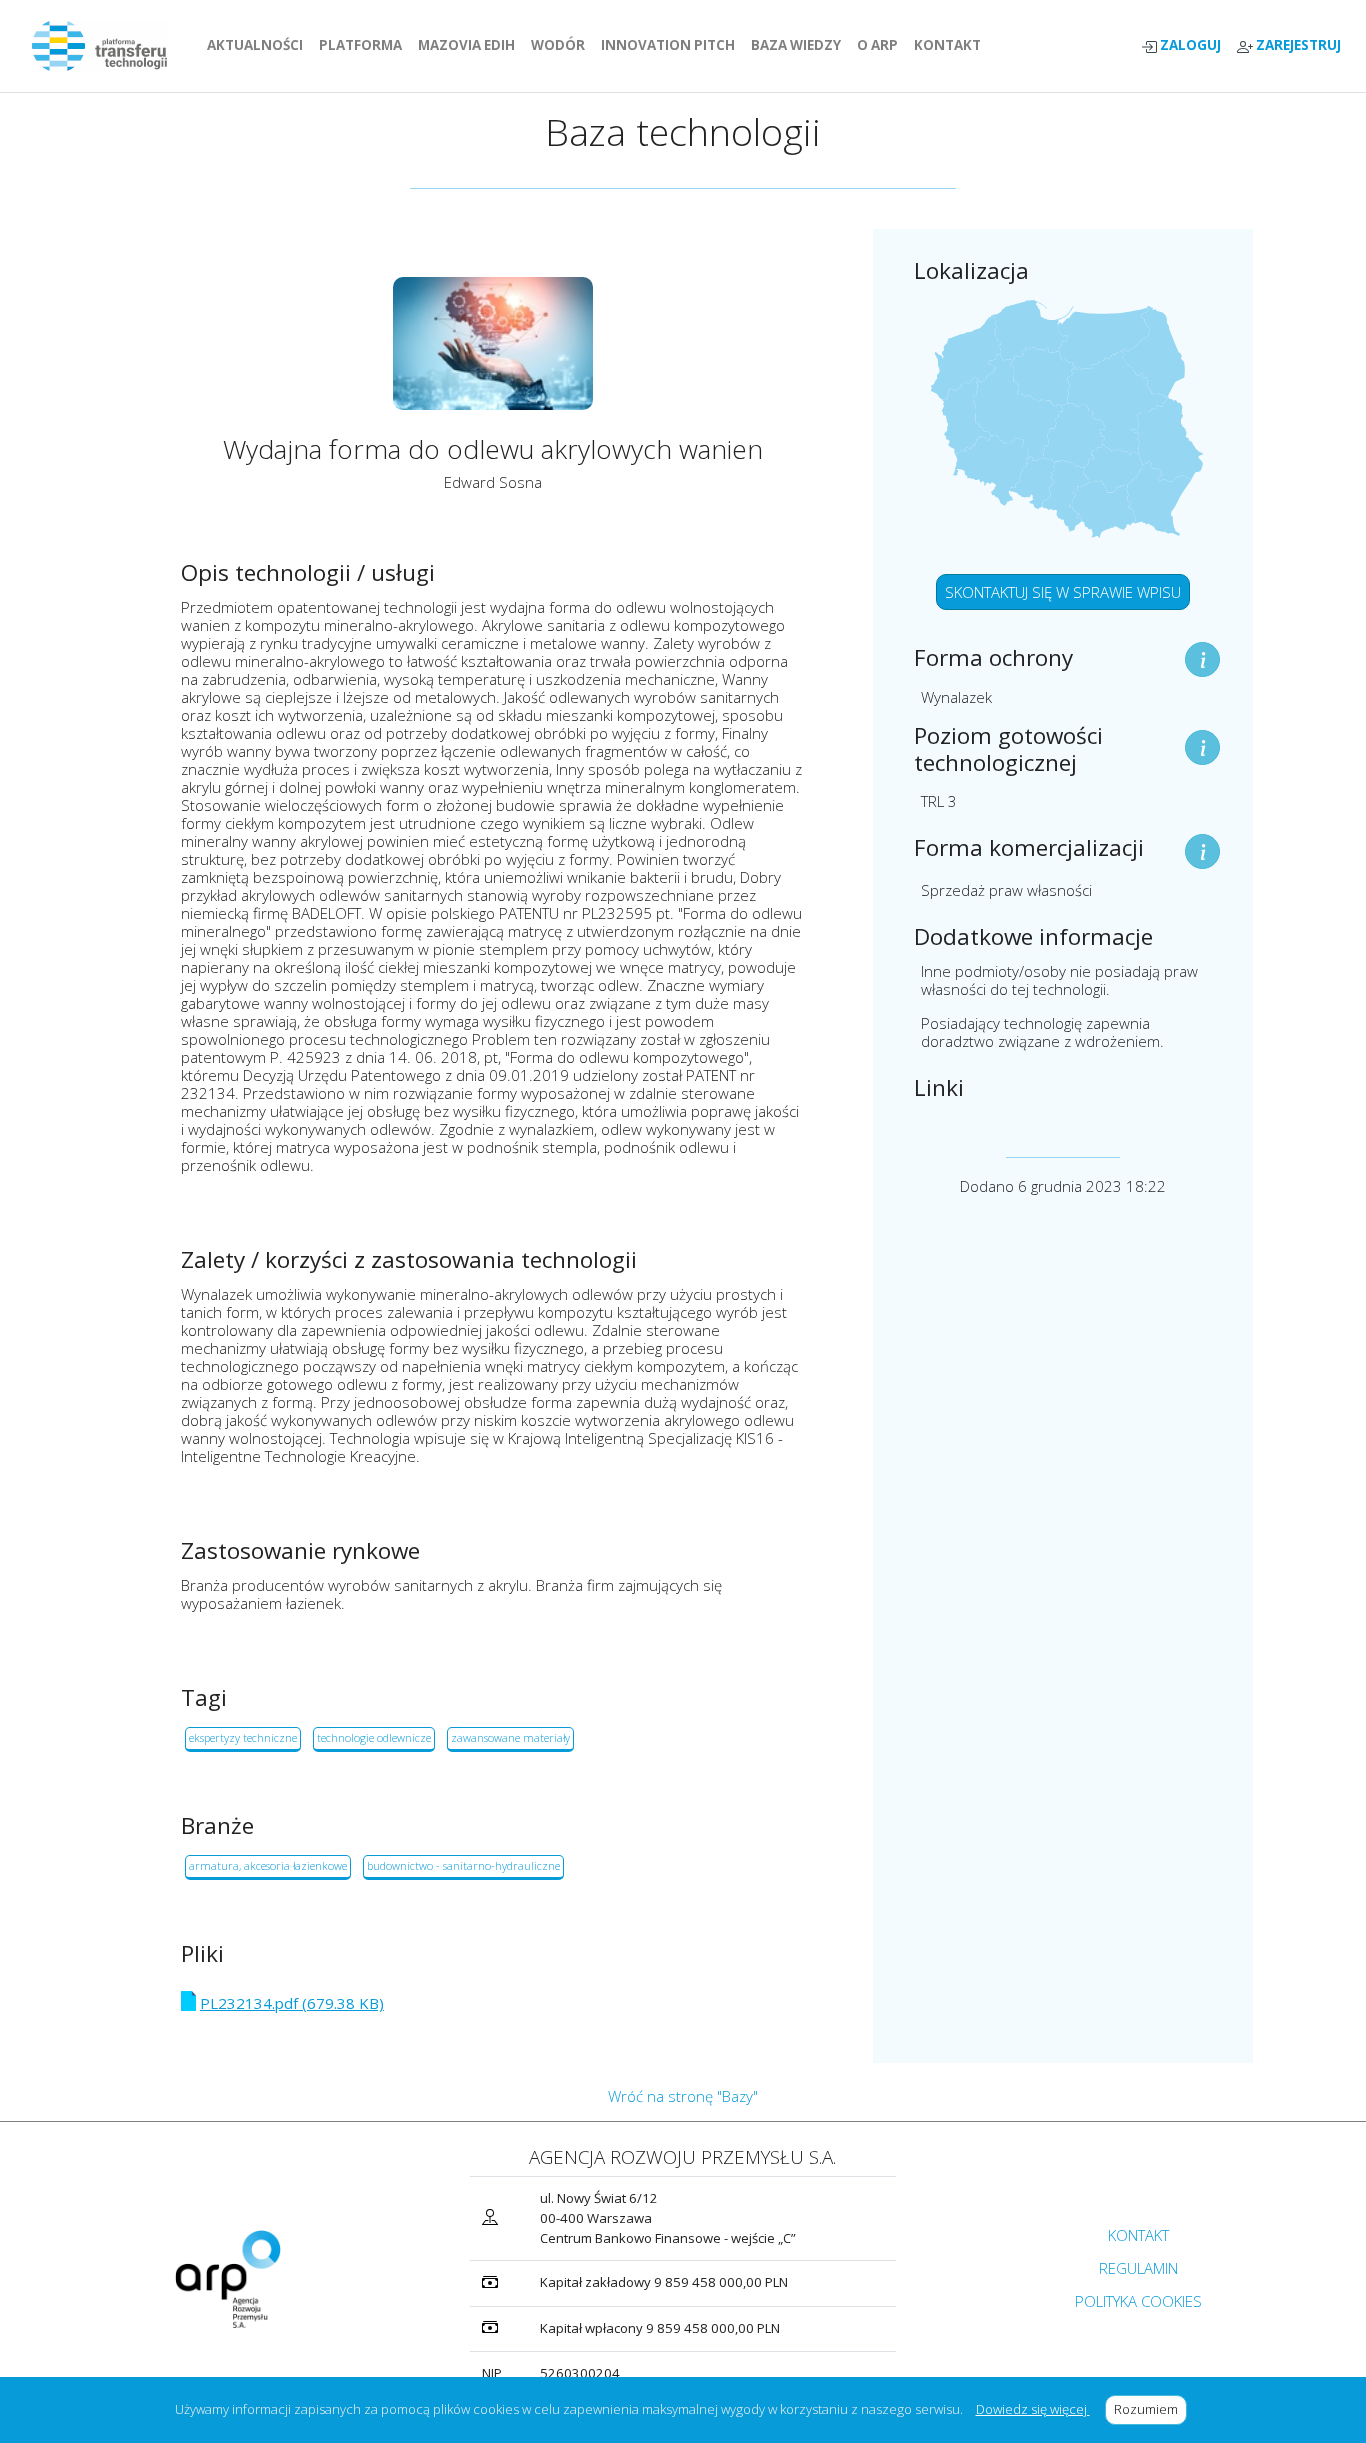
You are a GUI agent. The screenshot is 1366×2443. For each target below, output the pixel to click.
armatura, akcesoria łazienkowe (268, 1865)
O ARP (881, 45)
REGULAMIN (1138, 2268)
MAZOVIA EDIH (470, 45)
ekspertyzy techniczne (243, 1737)
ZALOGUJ (1189, 45)
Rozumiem (1150, 2409)
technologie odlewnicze (374, 1737)
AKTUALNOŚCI (259, 45)
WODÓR (562, 45)
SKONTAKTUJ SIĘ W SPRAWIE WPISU (1063, 592)
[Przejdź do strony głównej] (107, 46)
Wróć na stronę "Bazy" (683, 2096)
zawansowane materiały (510, 1737)
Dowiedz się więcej (1033, 2409)
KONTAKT (951, 45)
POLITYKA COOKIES (1138, 2301)
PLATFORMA (364, 45)
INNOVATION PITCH (668, 45)
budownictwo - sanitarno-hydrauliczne (463, 1865)
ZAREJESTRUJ (1297, 45)
